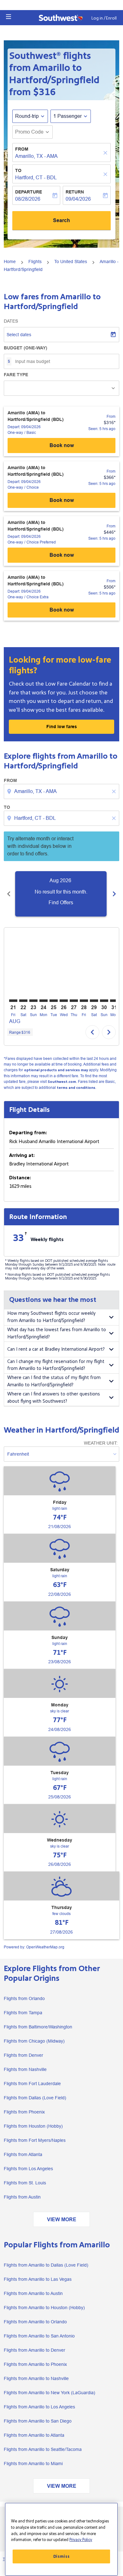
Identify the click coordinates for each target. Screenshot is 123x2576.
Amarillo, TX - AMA (36, 156)
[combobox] (62, 791)
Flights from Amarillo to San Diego (38, 2421)
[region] (61, 2539)
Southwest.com (62, 1082)
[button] (9, 17)
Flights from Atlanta (23, 2154)
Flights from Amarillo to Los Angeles (39, 2407)
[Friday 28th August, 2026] (84, 1001)
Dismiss (61, 2556)
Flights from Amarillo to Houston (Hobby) (44, 2308)
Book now (62, 445)
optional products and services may (56, 1070)
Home (10, 262)
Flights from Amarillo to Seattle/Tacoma (43, 2449)
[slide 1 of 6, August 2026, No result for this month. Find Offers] (61, 894)
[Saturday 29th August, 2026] (94, 1001)
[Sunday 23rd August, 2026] (33, 1001)
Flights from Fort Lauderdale (32, 2084)
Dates (11, 321)
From (22, 149)
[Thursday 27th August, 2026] (74, 1001)
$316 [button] (44, 92)
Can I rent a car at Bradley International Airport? (56, 1349)
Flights (35, 262)
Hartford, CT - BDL (36, 178)
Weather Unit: (101, 1443)
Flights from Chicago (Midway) (34, 2041)
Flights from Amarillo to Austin (33, 2293)
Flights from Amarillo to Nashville (36, 2378)
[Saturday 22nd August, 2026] (23, 1001)
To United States (71, 262)
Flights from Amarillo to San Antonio (39, 2336)
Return (75, 192)
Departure (29, 192)
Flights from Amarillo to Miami (33, 2464)
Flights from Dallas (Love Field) (35, 2098)
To (18, 170)
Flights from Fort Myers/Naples (35, 2140)
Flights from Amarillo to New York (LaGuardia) (50, 2393)
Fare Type (16, 375)
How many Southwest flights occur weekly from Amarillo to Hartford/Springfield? (51, 1317)
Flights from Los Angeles (28, 2169)
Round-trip (27, 116)
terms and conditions (76, 1088)
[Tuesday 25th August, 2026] (54, 1001)
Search (61, 220)
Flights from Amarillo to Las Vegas (38, 2279)
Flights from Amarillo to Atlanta (34, 2435)
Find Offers (61, 903)
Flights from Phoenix (24, 2112)
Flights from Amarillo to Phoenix (35, 2364)
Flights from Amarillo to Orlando (35, 2322)
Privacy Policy (81, 2540)
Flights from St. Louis (25, 2183)
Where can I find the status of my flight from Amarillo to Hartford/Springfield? (54, 1381)
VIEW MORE (62, 2219)
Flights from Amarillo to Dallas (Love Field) (46, 2265)
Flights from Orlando (24, 1998)
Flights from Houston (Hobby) (33, 2126)
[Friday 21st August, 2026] (13, 1001)
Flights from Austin (22, 2197)
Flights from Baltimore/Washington (38, 2027)
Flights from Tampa (23, 2013)
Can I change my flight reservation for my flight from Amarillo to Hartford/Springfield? (56, 1365)
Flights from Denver (23, 2055)
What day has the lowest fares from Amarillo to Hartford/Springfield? (57, 1333)
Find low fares (62, 727)
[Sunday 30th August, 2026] (104, 1001)
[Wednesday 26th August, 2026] (64, 1001)
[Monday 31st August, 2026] (114, 1001)
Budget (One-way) (26, 348)
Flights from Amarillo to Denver (35, 2350)
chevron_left (9, 894)
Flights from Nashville (25, 2069)
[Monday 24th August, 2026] (44, 1001)
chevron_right (114, 894)
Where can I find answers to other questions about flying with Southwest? (54, 1398)
